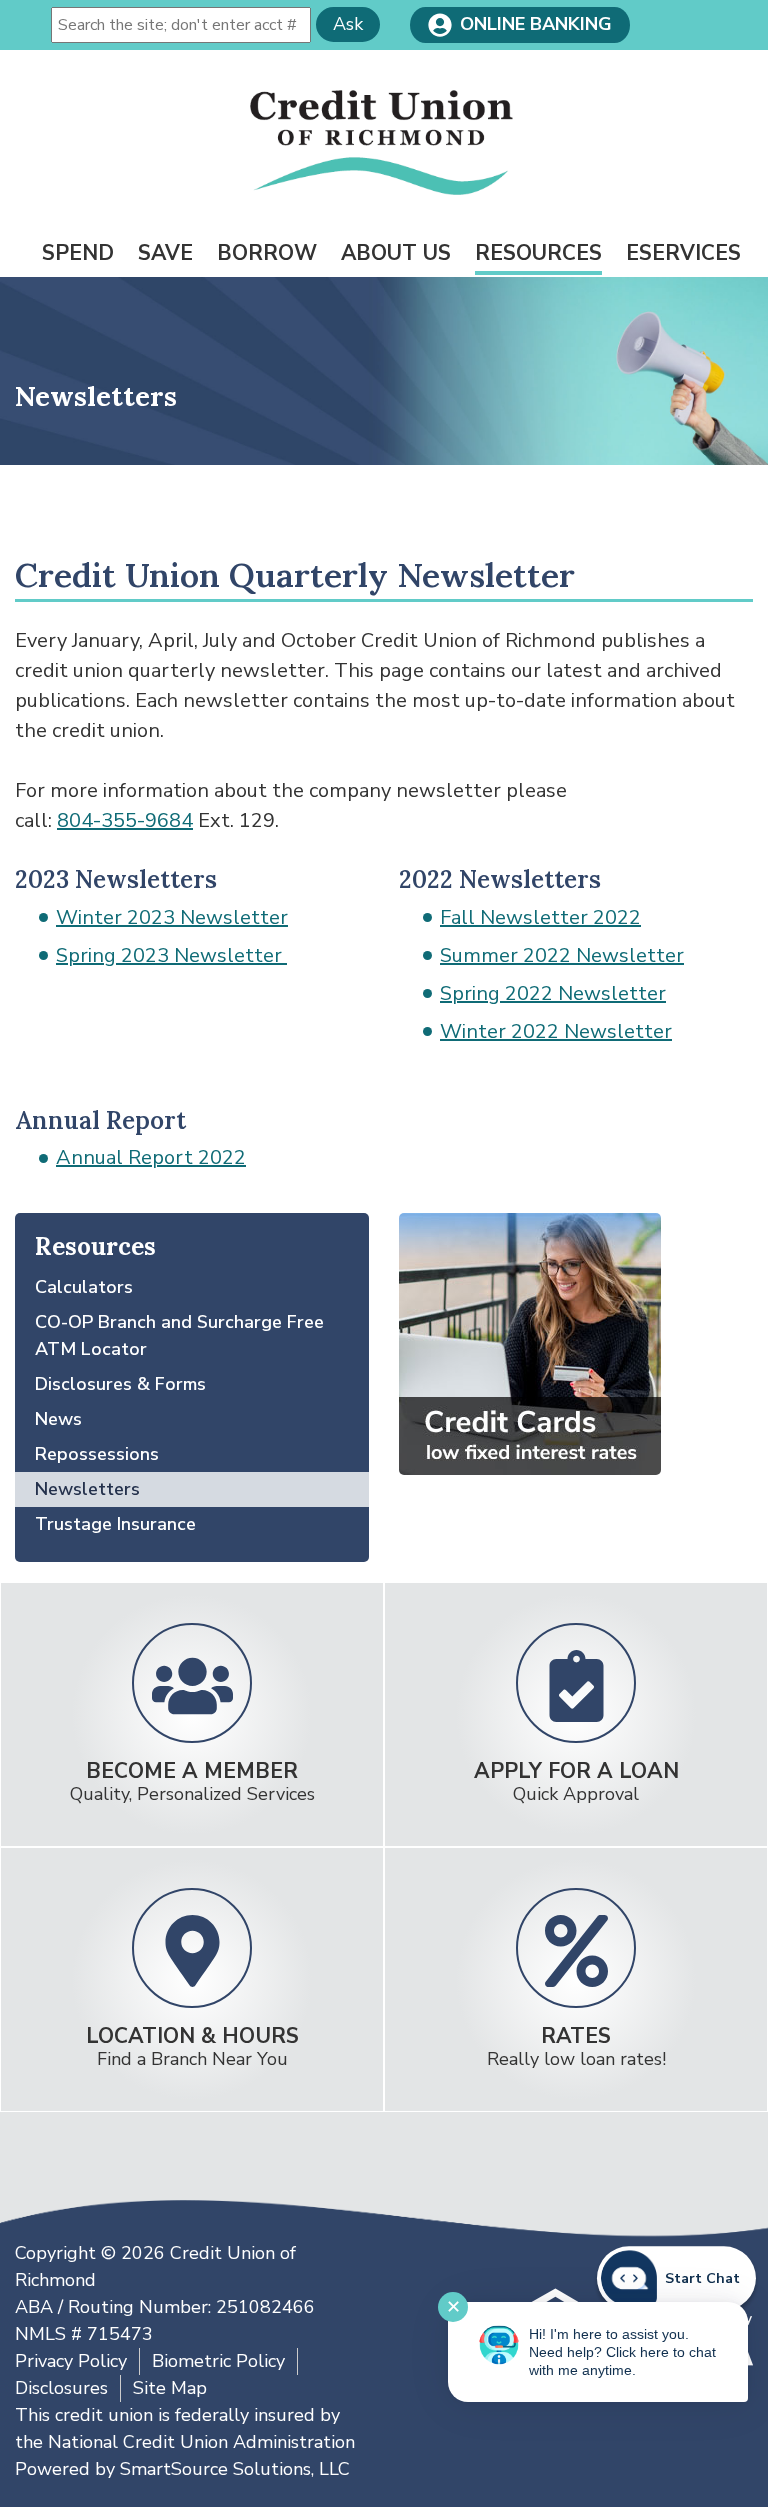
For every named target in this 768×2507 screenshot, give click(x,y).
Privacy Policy (71, 2361)
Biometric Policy (218, 2361)
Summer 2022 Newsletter (562, 955)
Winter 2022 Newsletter (556, 1031)
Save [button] (165, 253)
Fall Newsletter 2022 (540, 917)
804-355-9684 (125, 820)
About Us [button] (396, 253)
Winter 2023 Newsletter (172, 917)
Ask (348, 24)
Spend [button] (78, 253)
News (58, 1419)
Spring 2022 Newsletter (553, 993)
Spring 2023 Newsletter (171, 955)
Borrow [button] (267, 253)
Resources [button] (538, 253)
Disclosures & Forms (120, 1384)
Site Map (170, 2388)
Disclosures (61, 2388)
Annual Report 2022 (151, 1157)
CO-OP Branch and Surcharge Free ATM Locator (179, 1335)
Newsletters (87, 1489)
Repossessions (97, 1454)
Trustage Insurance (115, 1524)
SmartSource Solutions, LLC (235, 2469)
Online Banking (536, 24)
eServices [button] (683, 253)
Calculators (84, 1287)
